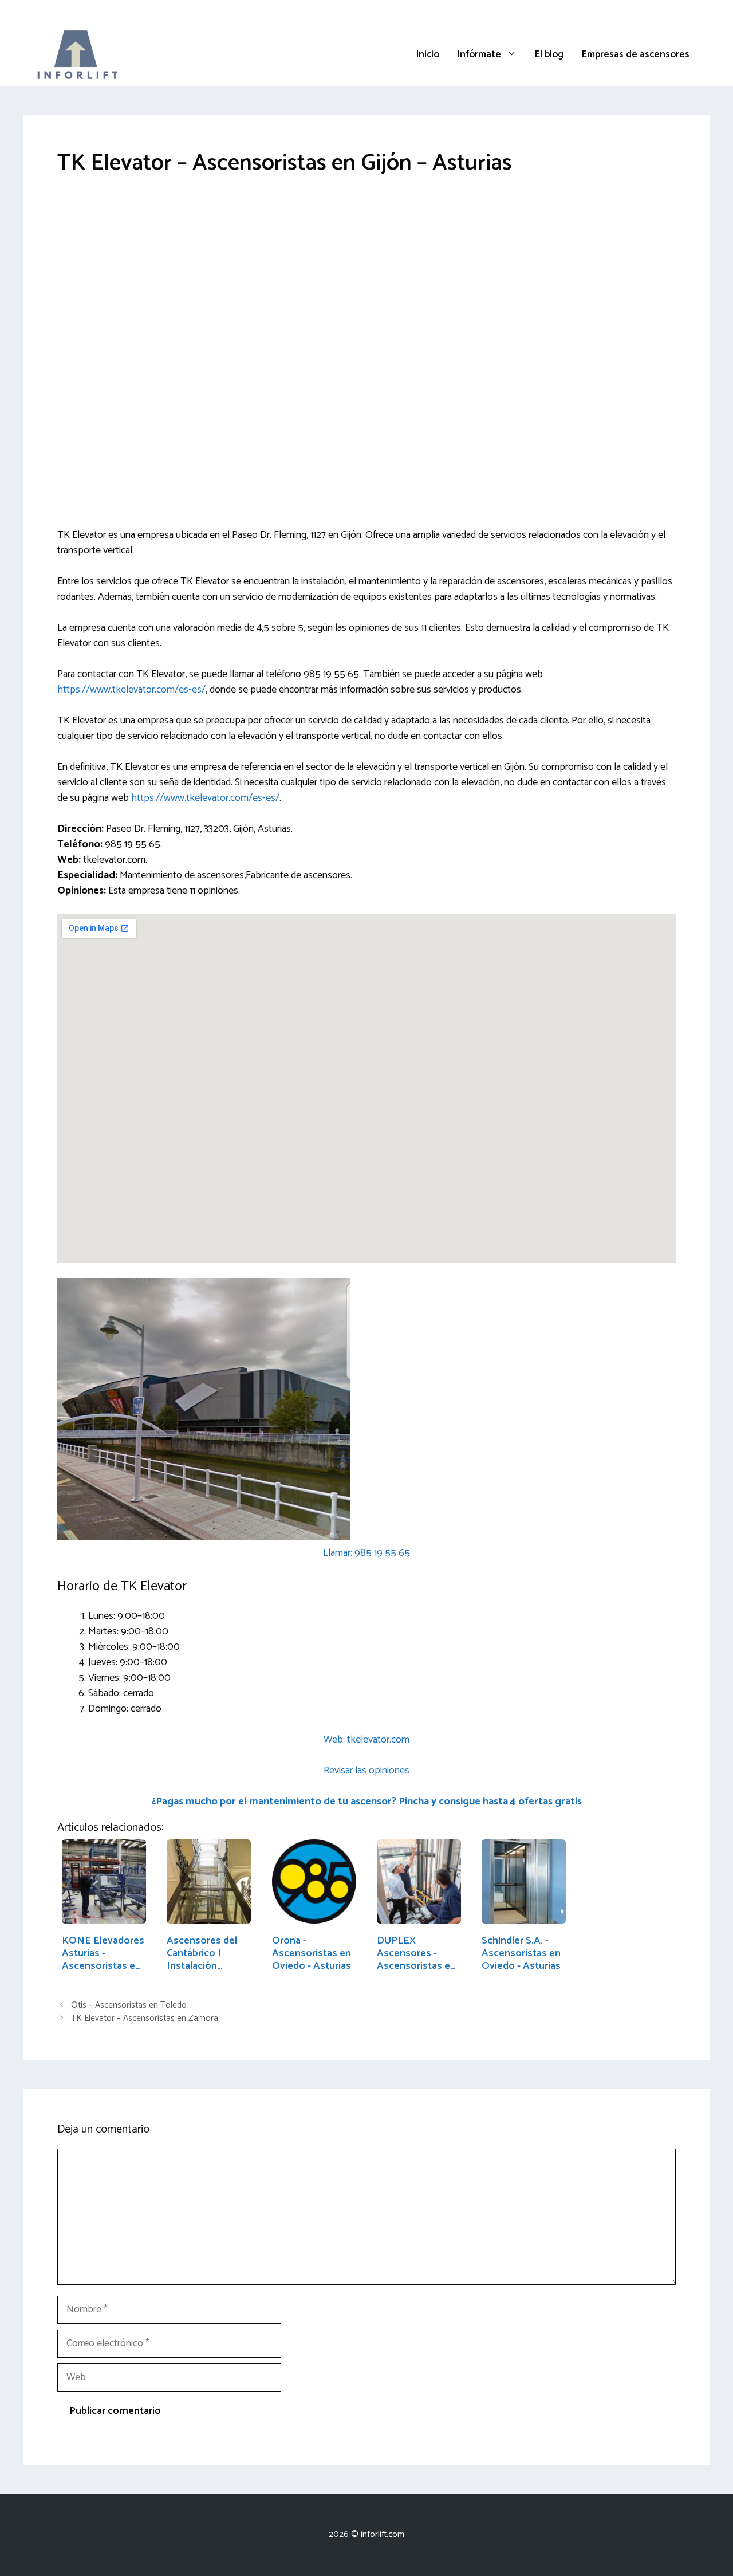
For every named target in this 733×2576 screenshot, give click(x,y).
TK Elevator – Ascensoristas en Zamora (145, 2018)
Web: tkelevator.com (366, 1740)
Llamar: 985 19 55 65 (366, 1553)
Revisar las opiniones (366, 1771)
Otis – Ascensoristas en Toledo (129, 2005)
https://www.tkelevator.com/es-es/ (131, 690)
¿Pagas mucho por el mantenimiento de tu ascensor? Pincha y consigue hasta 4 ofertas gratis (366, 1802)
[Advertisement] (366, 278)
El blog (549, 54)
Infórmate (479, 54)
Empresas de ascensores (636, 54)
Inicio (428, 54)
